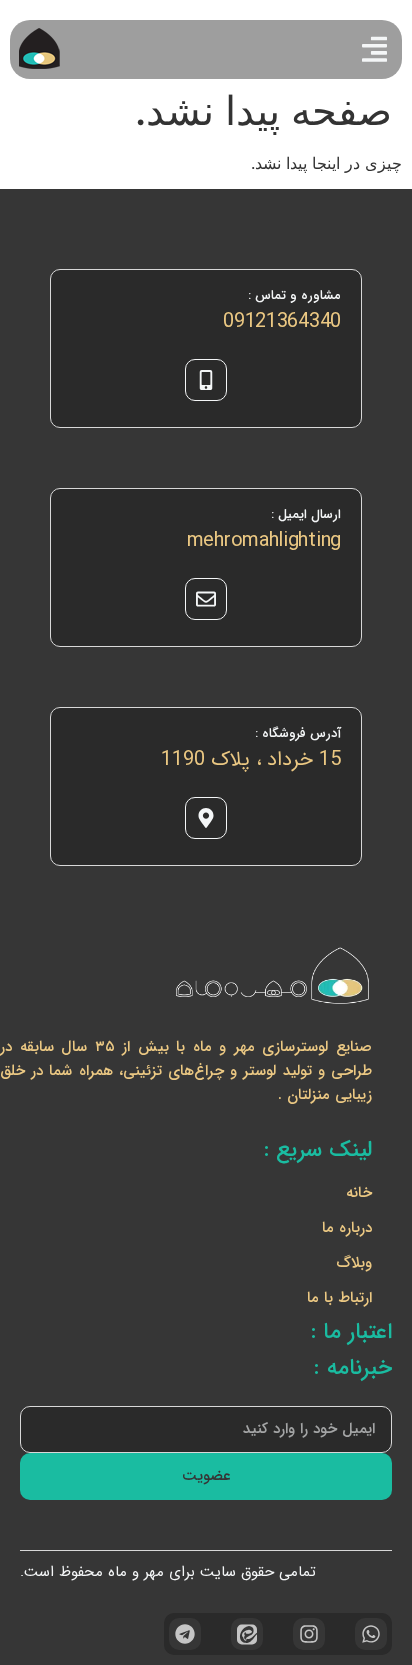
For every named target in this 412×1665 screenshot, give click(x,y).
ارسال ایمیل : (306, 514)
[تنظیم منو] (374, 49)
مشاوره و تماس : (294, 295)
